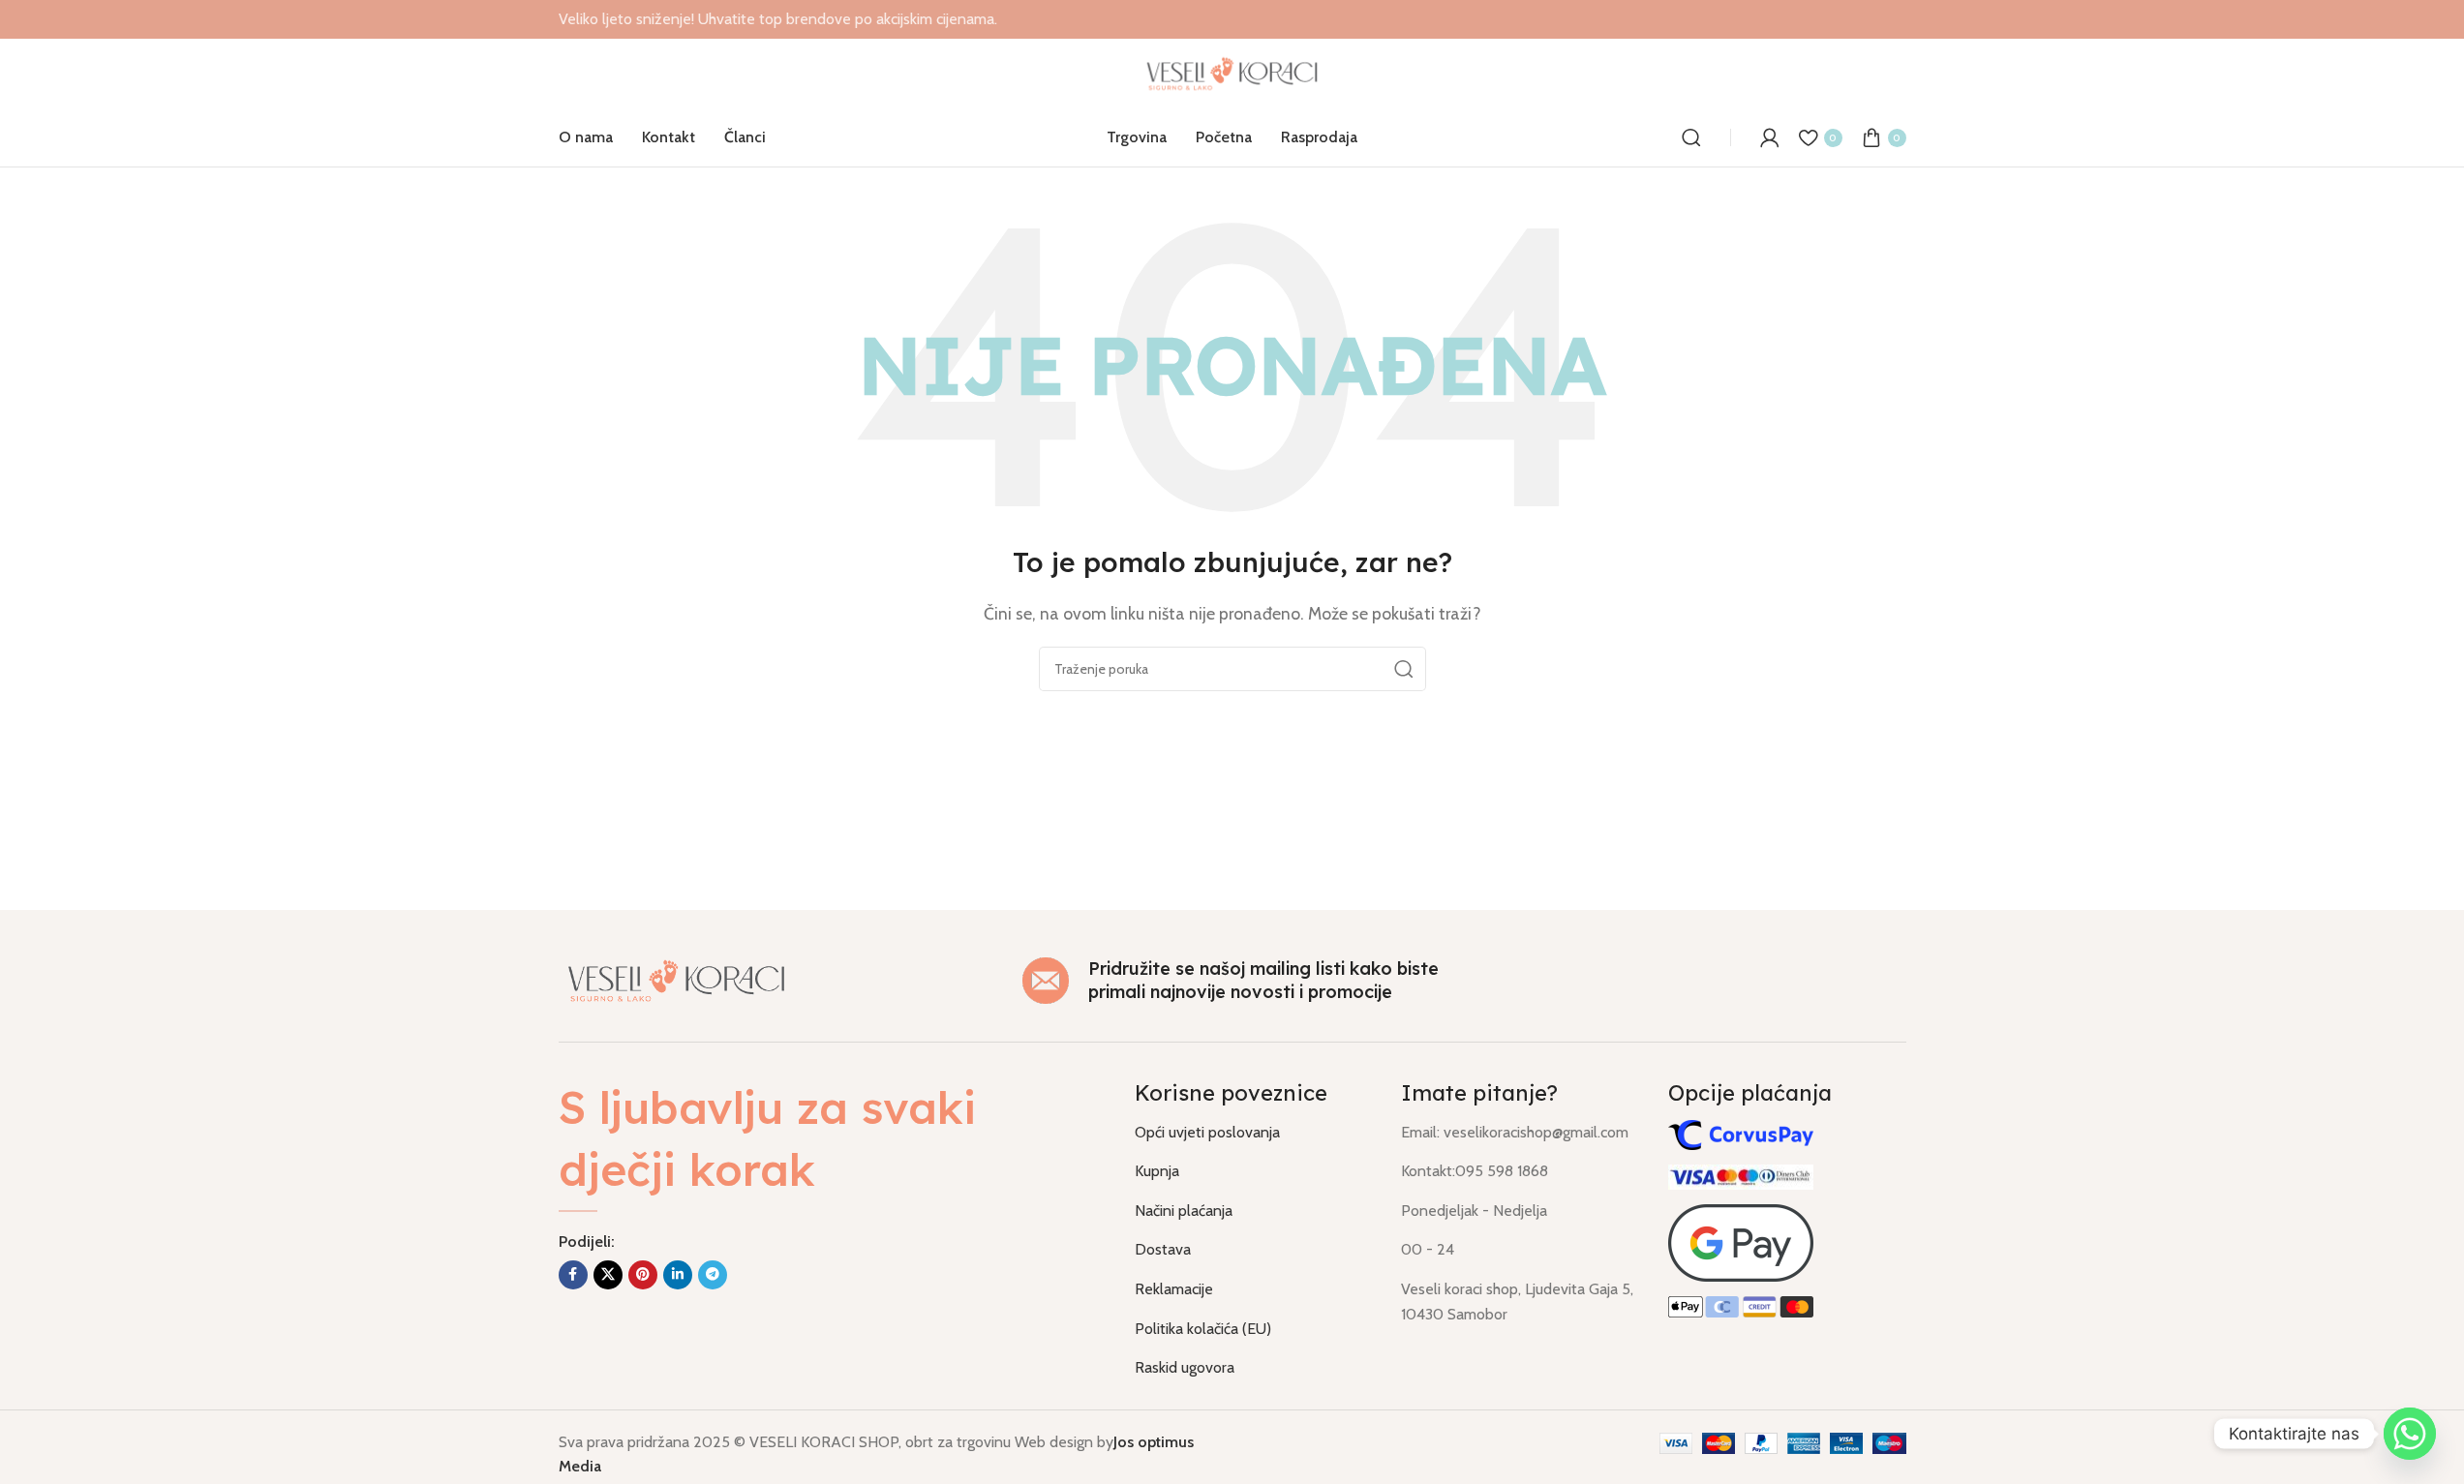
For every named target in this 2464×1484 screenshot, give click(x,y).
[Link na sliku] (677, 978)
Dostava (1163, 1249)
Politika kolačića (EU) (1203, 1329)
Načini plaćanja (1184, 1211)
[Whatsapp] (2410, 1434)
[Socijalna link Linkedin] (678, 1275)
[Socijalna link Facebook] (573, 1275)
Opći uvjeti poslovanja (1207, 1132)
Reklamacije (1174, 1289)
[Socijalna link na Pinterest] (643, 1275)
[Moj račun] (1770, 137)
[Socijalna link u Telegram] (713, 1275)
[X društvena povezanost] (608, 1275)
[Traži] (1691, 137)
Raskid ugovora (1185, 1367)
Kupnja (1157, 1171)
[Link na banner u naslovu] (1232, 19)
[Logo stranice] (1232, 72)
